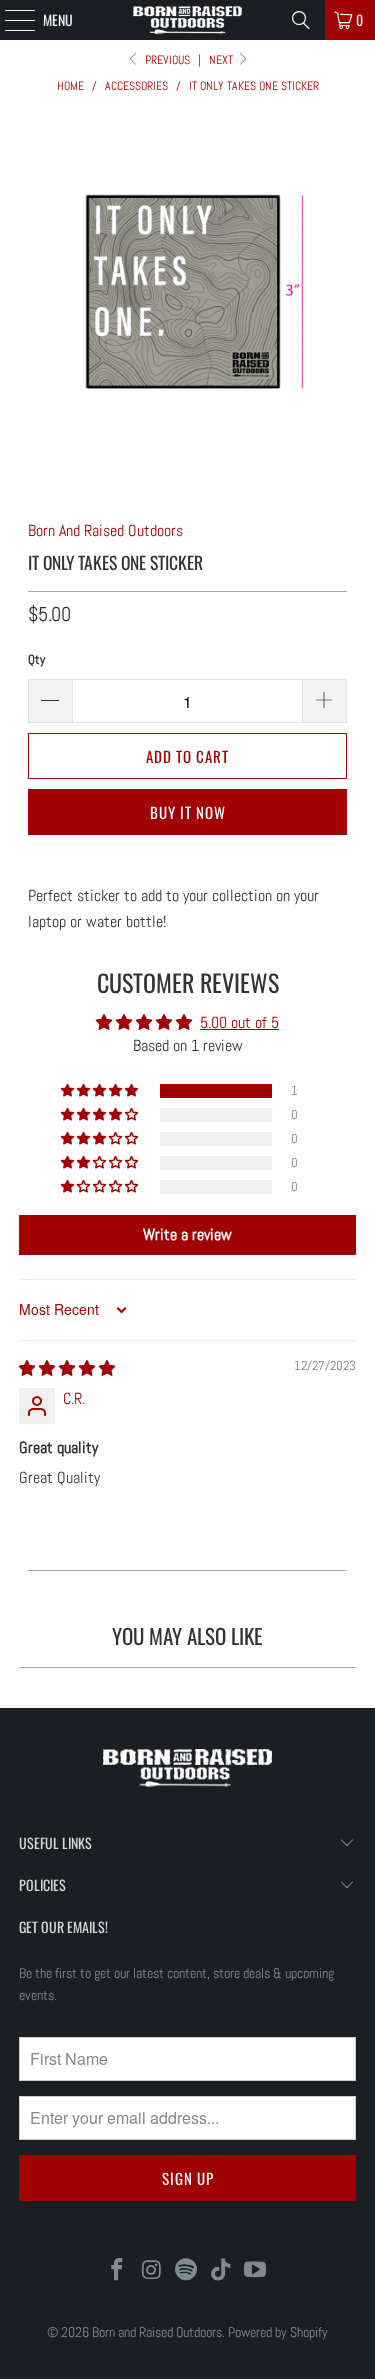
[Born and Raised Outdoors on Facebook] (117, 2271)
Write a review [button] (187, 1234)
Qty (36, 659)
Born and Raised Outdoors (157, 2332)
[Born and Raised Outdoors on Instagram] (152, 2271)
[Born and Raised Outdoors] (188, 20)
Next (222, 60)
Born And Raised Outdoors (105, 530)
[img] (67, 1368)
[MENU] (9, 20)
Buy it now (188, 812)
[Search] (301, 20)
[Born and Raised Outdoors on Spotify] (187, 2271)
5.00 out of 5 (239, 1022)
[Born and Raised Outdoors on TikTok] (221, 2271)
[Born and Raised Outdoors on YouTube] (256, 2271)
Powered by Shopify (278, 2332)
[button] (101, 1091)
